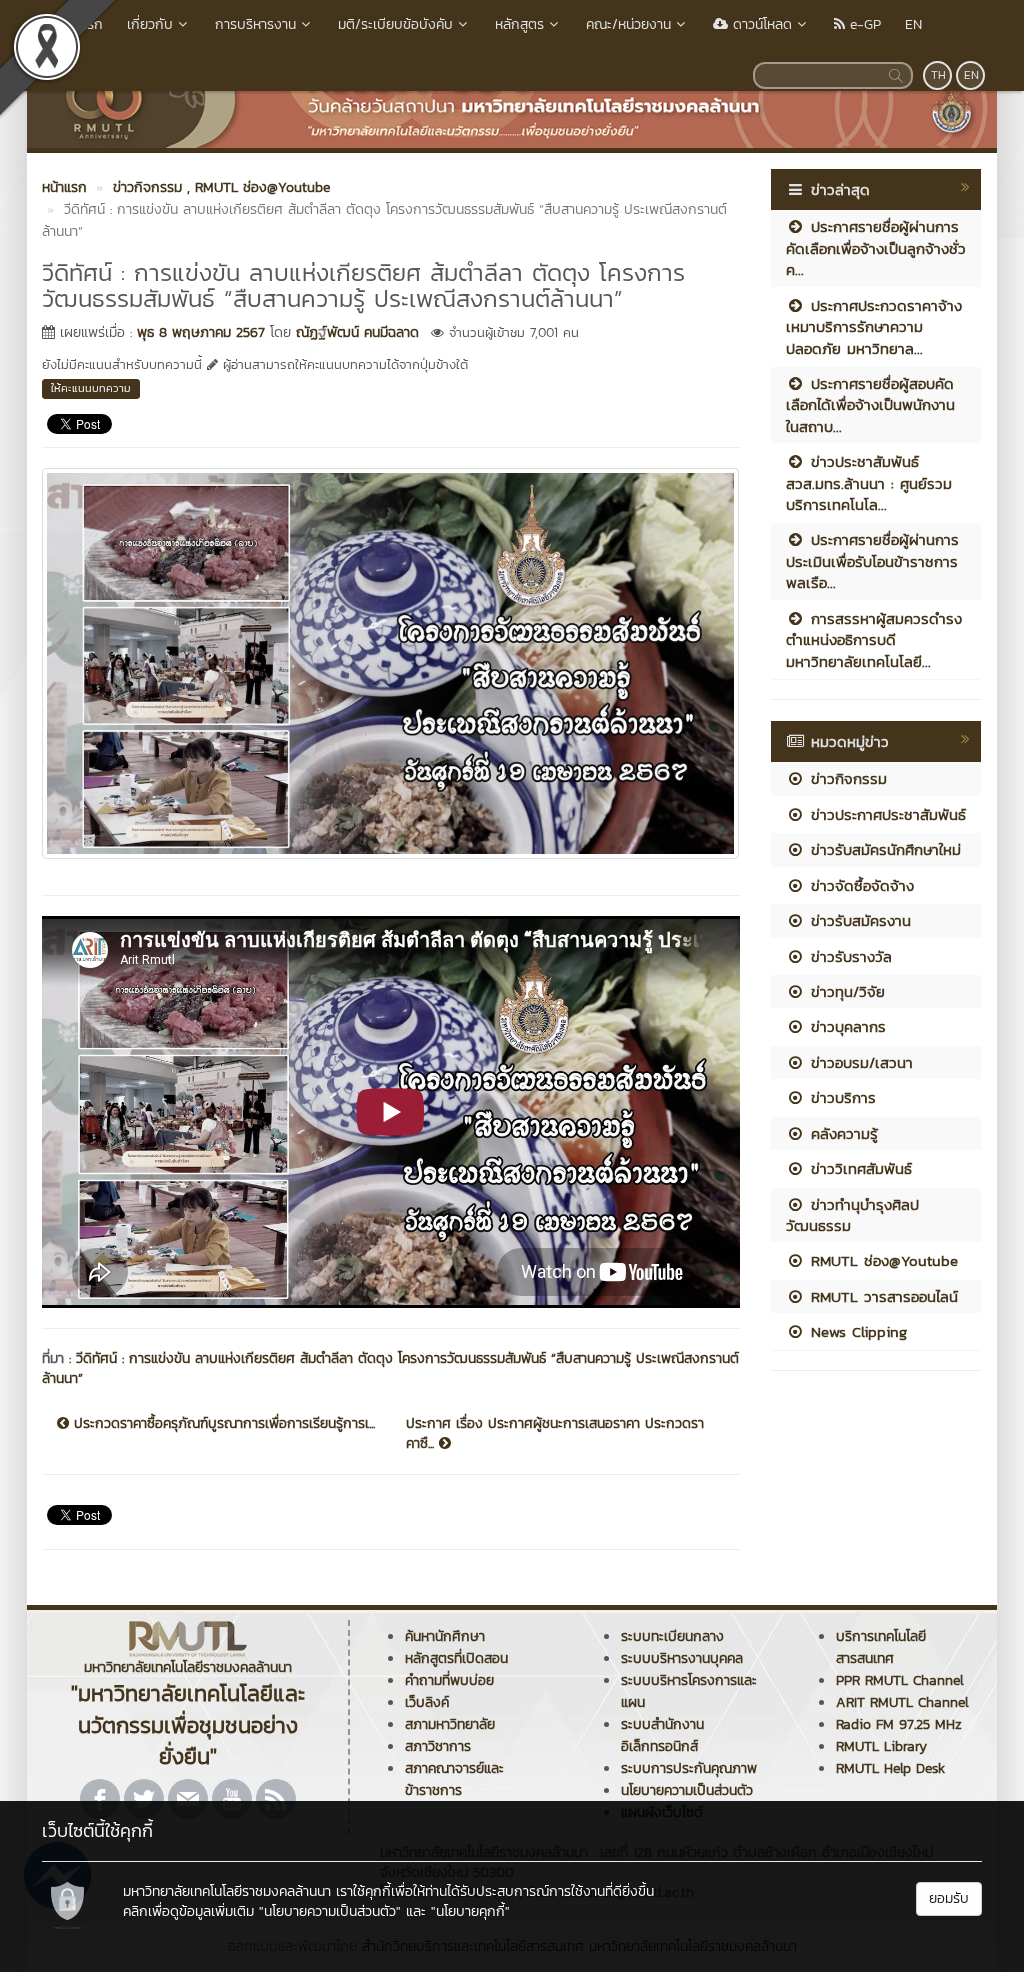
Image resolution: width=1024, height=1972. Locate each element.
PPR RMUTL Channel (900, 1680)
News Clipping (856, 1331)
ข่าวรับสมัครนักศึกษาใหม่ (883, 849)
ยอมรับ (949, 1898)
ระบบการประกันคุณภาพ (689, 1768)
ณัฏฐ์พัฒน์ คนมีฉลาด (357, 332)
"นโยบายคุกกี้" (470, 1911)
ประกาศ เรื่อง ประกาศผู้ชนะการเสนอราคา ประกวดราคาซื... (555, 1434)
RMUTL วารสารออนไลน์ (881, 1296)
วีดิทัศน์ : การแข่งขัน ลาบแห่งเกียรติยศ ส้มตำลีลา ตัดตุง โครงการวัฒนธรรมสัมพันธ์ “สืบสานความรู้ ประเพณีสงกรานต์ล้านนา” (390, 1368)
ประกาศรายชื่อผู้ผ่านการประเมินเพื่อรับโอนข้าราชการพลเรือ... (872, 561)
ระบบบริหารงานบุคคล (682, 1658)
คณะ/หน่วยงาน (628, 24)
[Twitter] (144, 1799)
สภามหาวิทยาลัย (450, 1724)
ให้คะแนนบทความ (91, 388)
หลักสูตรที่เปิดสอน (456, 1658)
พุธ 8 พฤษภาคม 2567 (201, 332)
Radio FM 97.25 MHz (899, 1724)
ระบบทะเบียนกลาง (672, 1636)
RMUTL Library (881, 1746)
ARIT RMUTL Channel (902, 1702)
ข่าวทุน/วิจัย (845, 991)
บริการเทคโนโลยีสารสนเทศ (881, 1647)
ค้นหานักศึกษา (445, 1636)
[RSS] (276, 1799)
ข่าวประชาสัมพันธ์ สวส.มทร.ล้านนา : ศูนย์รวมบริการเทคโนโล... (869, 483)
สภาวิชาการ (438, 1746)
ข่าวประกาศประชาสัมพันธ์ (885, 814)
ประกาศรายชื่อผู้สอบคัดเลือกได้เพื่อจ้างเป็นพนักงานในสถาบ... (870, 405)
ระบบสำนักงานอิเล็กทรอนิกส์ (662, 1735)
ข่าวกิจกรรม (846, 778)
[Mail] (188, 1799)
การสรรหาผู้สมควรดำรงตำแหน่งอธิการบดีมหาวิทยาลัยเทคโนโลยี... (874, 640)
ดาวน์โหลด (760, 24)
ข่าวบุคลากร (845, 1026)
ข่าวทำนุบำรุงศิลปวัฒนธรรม (852, 1215)
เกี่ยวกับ (150, 24)
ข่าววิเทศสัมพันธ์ (858, 1168)
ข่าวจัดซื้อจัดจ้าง (859, 885)
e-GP (863, 24)
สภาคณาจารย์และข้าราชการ (454, 1779)
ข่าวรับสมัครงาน (858, 920)
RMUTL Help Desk (890, 1768)
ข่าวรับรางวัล (848, 956)
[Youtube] (232, 1799)
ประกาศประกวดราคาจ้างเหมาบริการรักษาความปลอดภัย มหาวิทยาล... (874, 327)
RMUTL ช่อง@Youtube (881, 1260)
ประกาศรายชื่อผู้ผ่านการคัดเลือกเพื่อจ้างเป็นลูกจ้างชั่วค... (876, 248)
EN (913, 24)
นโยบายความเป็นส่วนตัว (687, 1790)
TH (938, 75)
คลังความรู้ (841, 1133)
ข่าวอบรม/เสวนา (859, 1062)
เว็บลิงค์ (427, 1702)
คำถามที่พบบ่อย (449, 1680)
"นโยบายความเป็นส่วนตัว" (330, 1911)
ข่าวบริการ (840, 1097)
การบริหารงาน (255, 24)
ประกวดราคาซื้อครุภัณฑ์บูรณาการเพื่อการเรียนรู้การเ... (222, 1424)
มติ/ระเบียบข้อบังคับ (395, 24)
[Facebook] (100, 1799)
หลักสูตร (519, 24)
